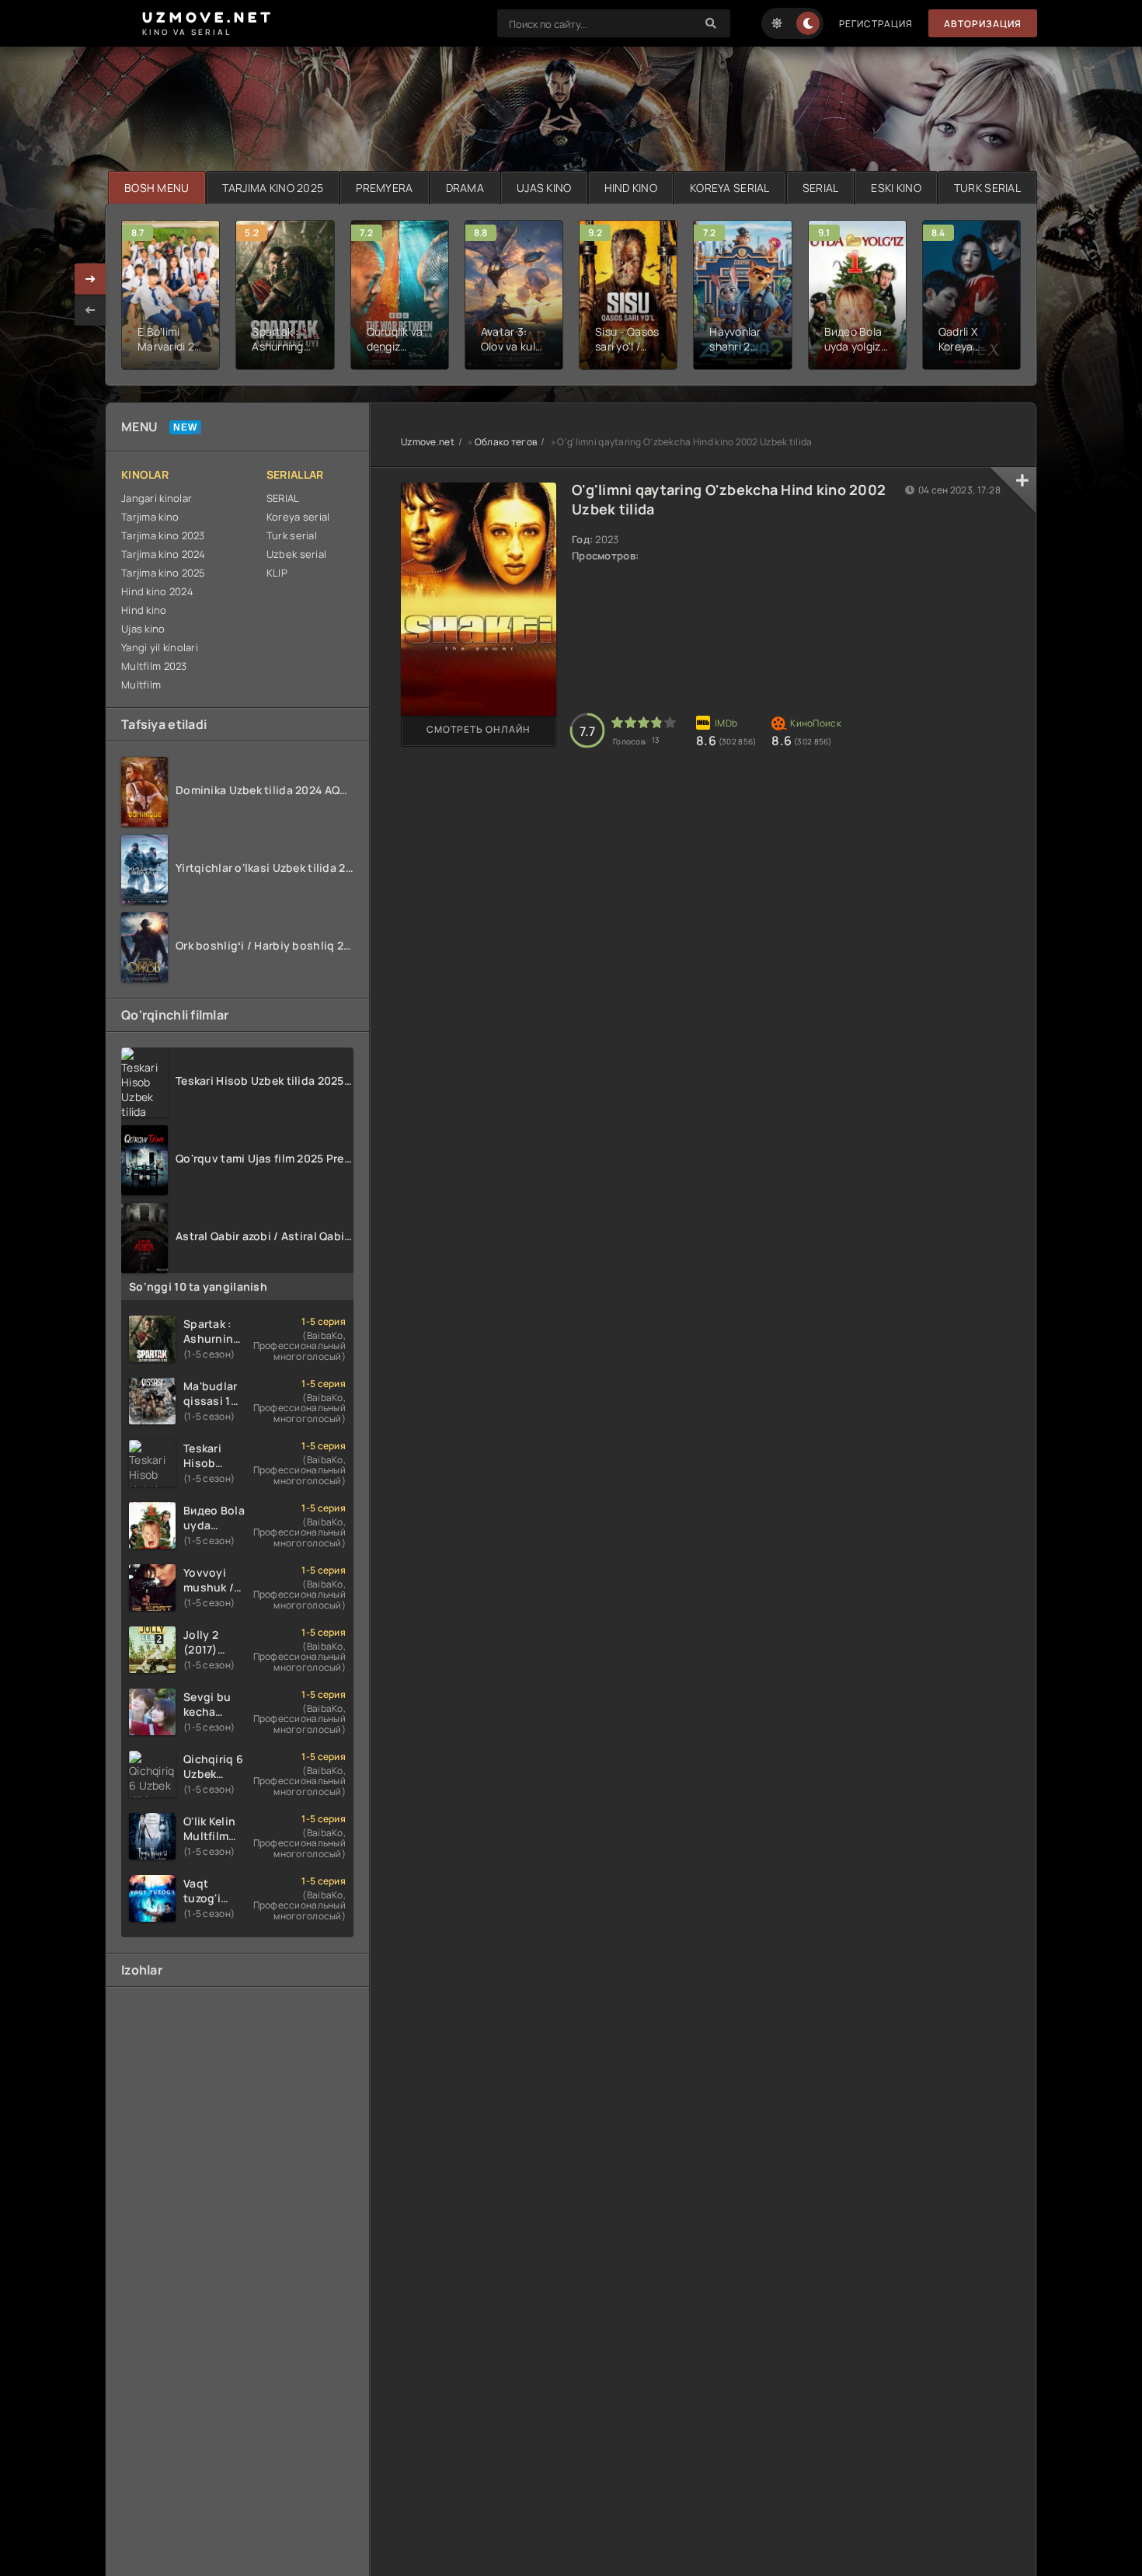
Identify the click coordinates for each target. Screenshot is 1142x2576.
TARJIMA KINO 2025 (273, 188)
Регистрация (876, 24)
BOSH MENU (157, 188)
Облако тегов (506, 442)
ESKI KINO (896, 188)
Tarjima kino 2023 (163, 535)
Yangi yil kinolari (160, 647)
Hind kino (144, 610)
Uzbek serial (296, 554)
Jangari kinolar (157, 498)
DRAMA (465, 188)
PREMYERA (384, 188)
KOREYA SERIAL (730, 188)
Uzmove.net (428, 442)
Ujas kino (143, 629)
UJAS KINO (544, 188)
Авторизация (983, 24)
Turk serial (292, 535)
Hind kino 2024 (157, 591)
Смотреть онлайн (479, 729)
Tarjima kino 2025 (164, 573)
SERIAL (821, 188)
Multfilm (141, 685)
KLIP (277, 573)
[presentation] (90, 310)
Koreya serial (298, 517)
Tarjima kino (150, 517)
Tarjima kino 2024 (164, 554)
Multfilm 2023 (154, 666)
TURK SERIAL (987, 188)
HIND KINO (631, 188)
